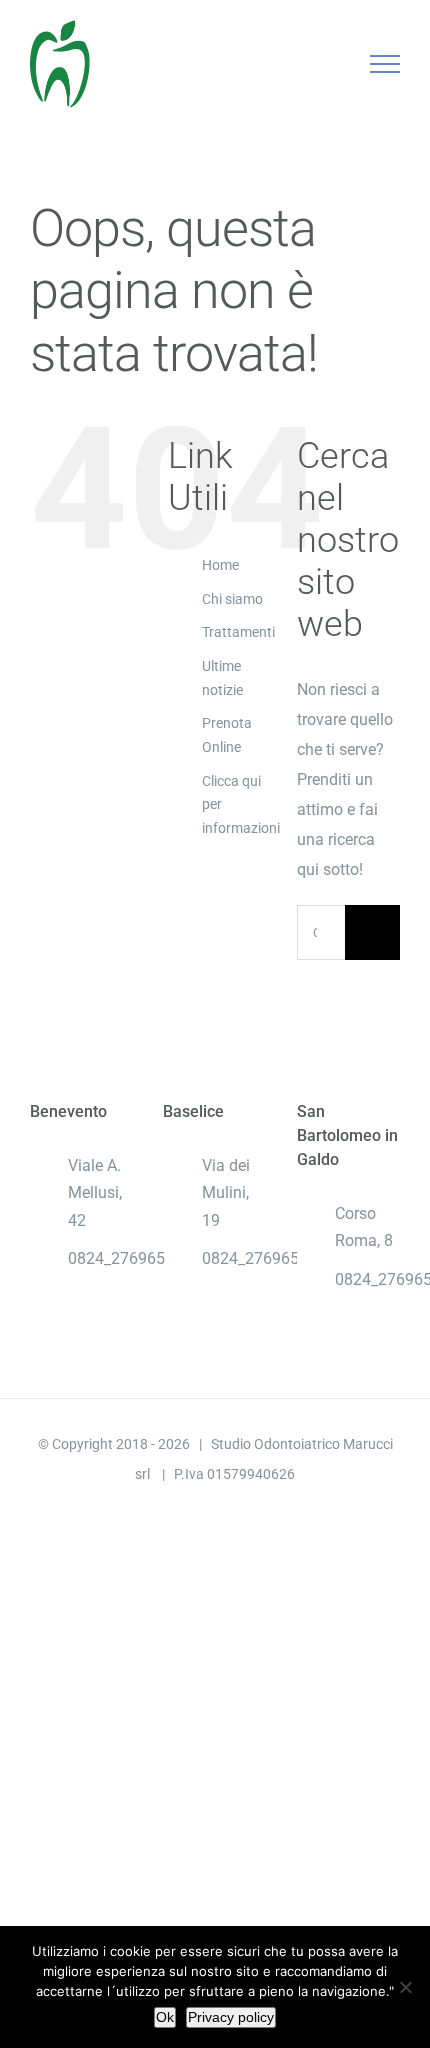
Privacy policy (231, 2017)
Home (220, 565)
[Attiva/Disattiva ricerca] (316, 63)
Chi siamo (232, 599)
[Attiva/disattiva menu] (385, 64)
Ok (165, 2017)
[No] (405, 1987)
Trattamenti (238, 632)
